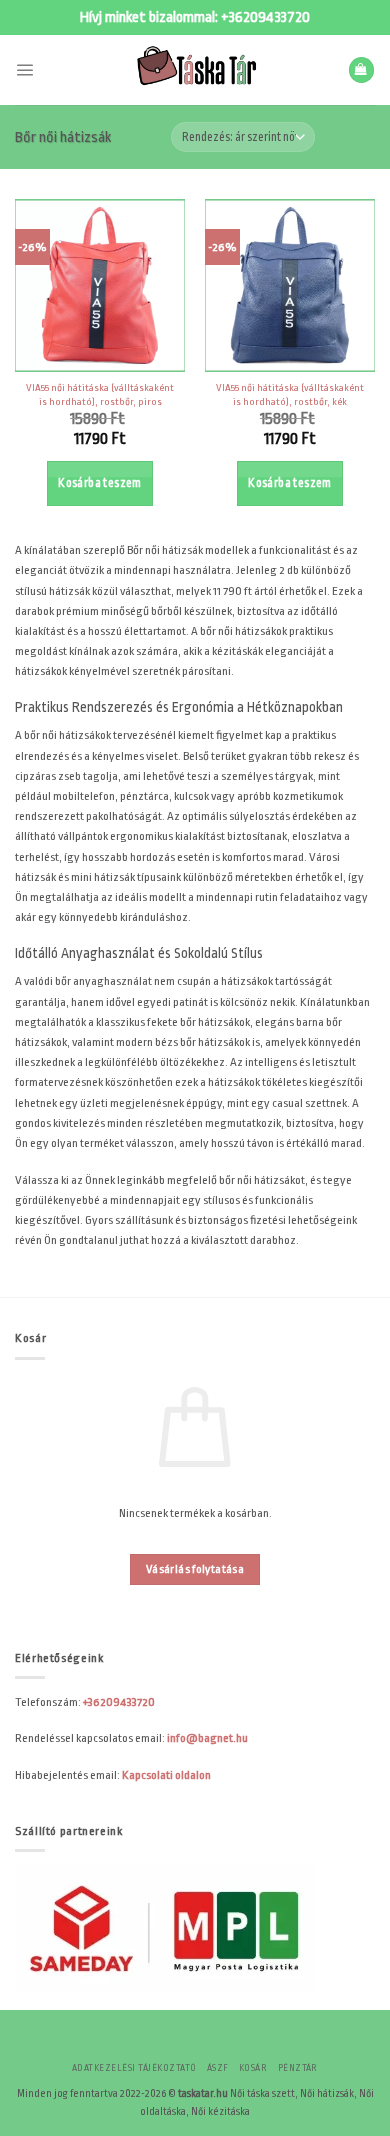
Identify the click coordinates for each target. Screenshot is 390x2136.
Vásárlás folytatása (195, 1569)
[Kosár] (361, 70)
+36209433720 (265, 17)
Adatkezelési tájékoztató (134, 2068)
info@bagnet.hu (207, 1738)
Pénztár (298, 2068)
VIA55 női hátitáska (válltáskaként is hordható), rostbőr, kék (290, 394)
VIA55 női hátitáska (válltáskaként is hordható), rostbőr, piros (100, 394)
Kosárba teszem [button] (99, 483)
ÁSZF (218, 2068)
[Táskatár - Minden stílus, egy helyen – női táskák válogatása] (195, 70)
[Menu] (24, 69)
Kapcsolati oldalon (166, 1775)
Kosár (253, 2068)
